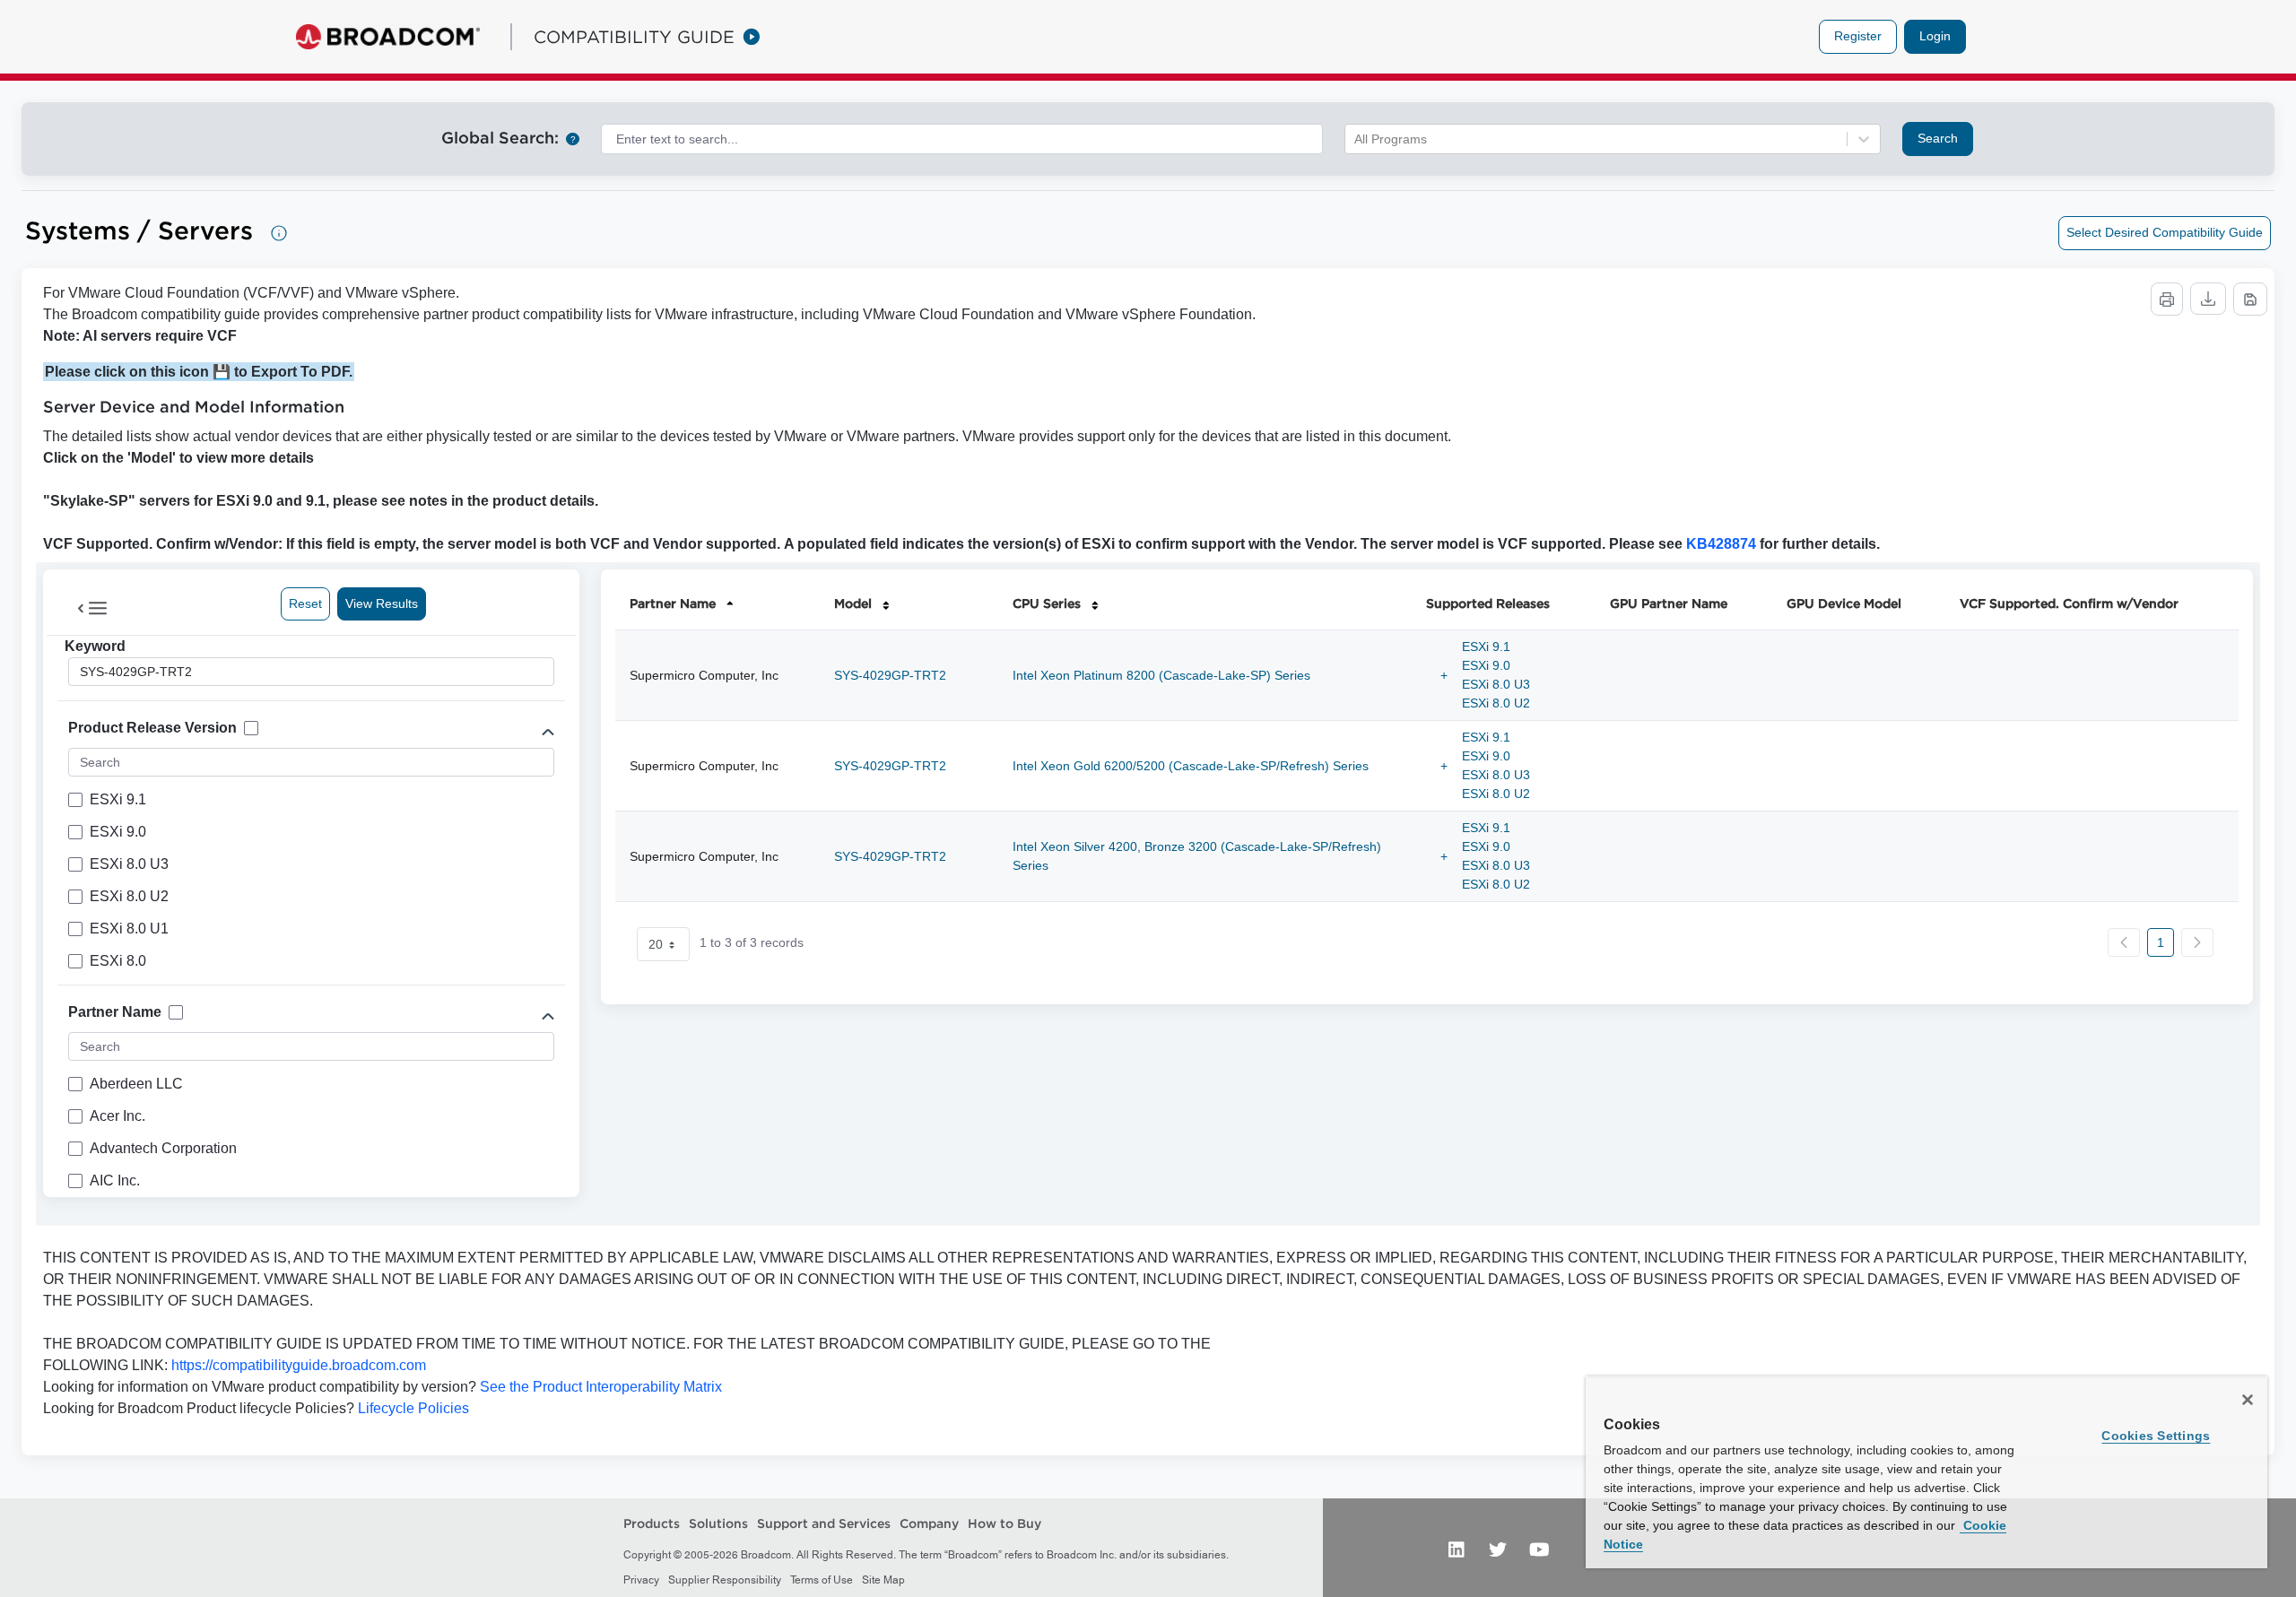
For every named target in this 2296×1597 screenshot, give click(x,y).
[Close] (2248, 1400)
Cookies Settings (2156, 1436)
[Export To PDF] (2250, 299)
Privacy (641, 1580)
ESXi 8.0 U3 (1496, 684)
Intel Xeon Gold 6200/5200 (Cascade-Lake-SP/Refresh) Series (1191, 766)
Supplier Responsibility (725, 1580)
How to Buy (1004, 1523)
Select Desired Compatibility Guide (2165, 232)
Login (1935, 36)
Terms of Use (822, 1580)
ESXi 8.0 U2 (1496, 703)
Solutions (718, 1523)
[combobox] (962, 139)
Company (929, 1523)
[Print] (2167, 299)
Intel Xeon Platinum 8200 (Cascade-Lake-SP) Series (1161, 675)
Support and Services (824, 1523)
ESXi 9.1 (1486, 647)
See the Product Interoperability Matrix (599, 1387)
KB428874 (1721, 544)
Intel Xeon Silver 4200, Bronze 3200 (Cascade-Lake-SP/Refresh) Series (1197, 856)
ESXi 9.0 (1486, 665)
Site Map (883, 1580)
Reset (305, 603)
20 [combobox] (656, 944)
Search (1938, 138)
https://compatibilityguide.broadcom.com (299, 1365)
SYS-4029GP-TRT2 (890, 675)
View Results (382, 603)
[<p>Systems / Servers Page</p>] (279, 233)
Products (652, 1523)
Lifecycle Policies (413, 1408)
